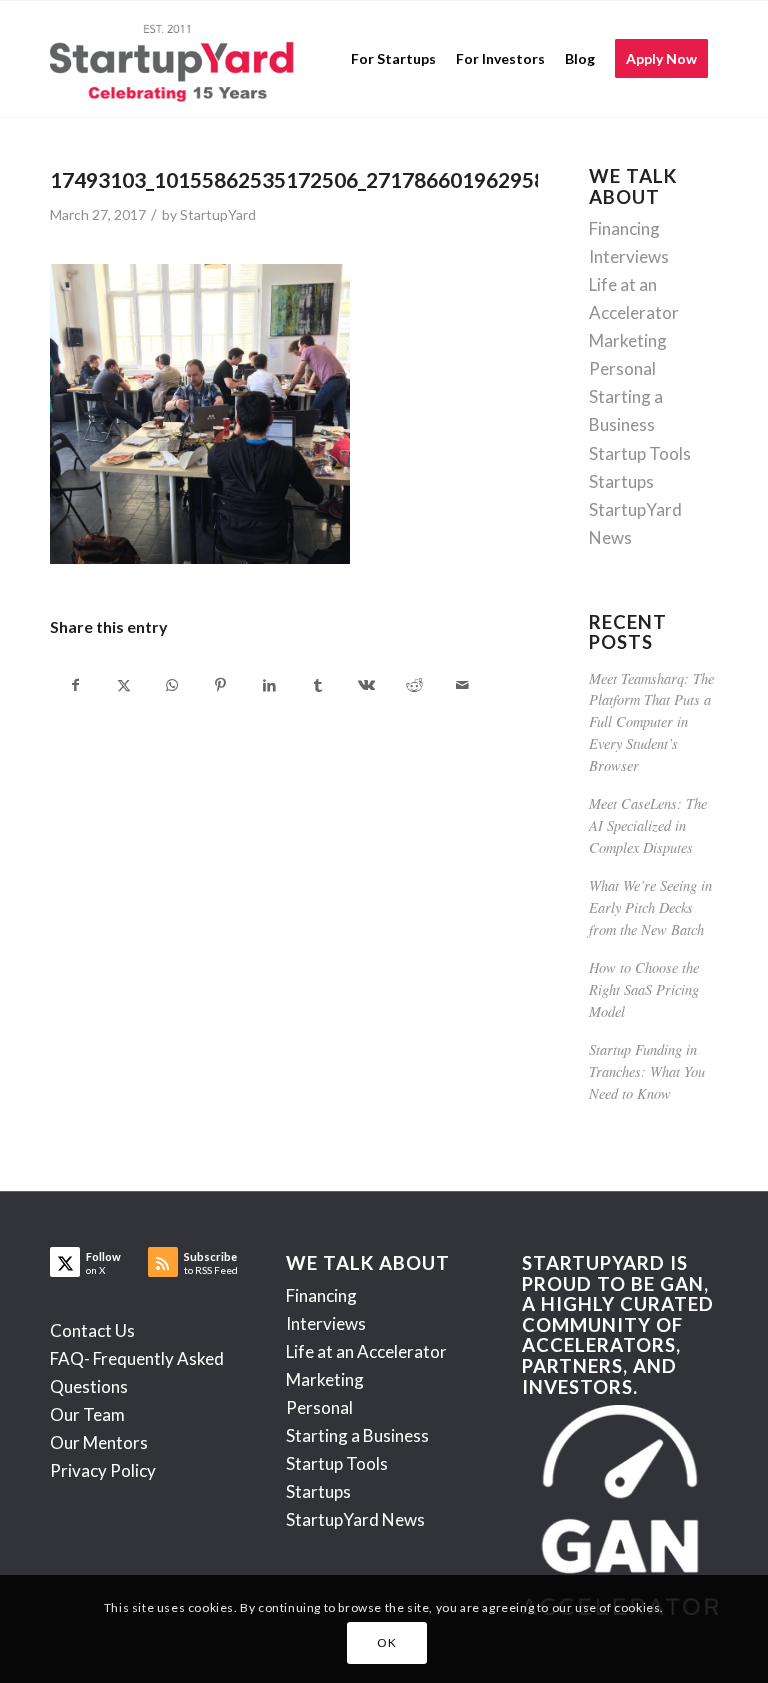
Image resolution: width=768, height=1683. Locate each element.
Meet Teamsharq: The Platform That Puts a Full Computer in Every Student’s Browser (651, 722)
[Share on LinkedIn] (269, 685)
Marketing (628, 340)
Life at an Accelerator (366, 1351)
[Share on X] (123, 685)
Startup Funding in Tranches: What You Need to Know (647, 1071)
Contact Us (92, 1330)
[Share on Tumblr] (317, 685)
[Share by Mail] (463, 685)
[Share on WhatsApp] (172, 685)
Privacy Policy (103, 1470)
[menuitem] (393, 59)
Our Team (87, 1414)
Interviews (629, 256)
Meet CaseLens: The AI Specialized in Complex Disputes (648, 825)
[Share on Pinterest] (220, 685)
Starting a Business (357, 1435)
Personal (622, 368)
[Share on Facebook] (75, 685)
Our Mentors (99, 1442)
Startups (621, 481)
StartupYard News (355, 1519)
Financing (624, 228)
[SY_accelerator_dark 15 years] (176, 59)
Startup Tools (640, 453)
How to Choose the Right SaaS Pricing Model (644, 989)
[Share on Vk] (365, 685)
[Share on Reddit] (414, 685)
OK (386, 1642)
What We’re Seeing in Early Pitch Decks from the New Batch (650, 907)
